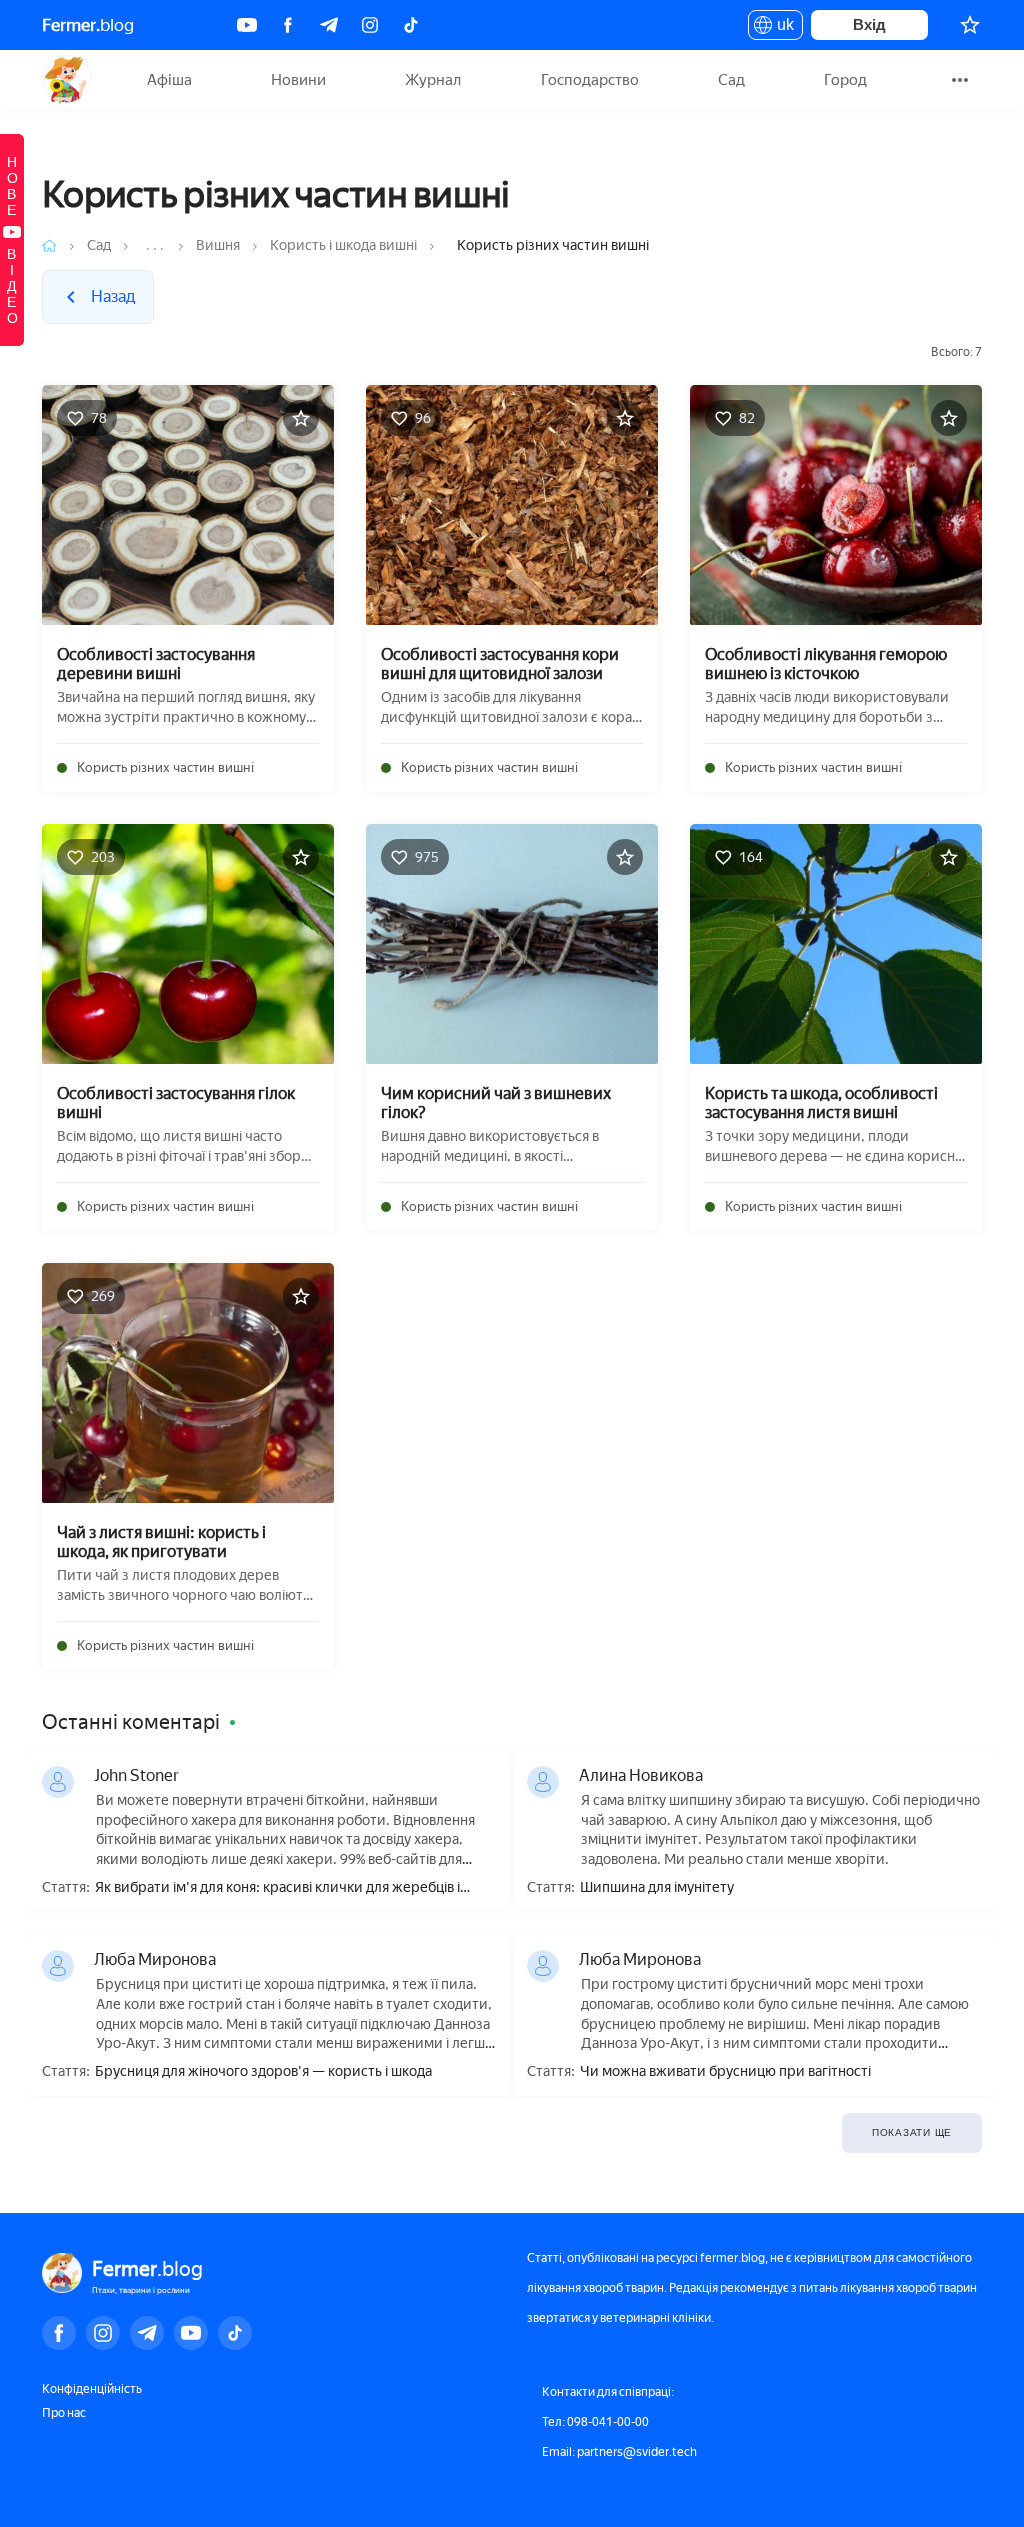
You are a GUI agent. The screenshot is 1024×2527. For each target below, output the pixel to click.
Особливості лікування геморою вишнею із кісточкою (826, 664)
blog (88, 25)
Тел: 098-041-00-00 (595, 2422)
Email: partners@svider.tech (619, 2452)
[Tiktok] (411, 25)
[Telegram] (329, 25)
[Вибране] (970, 25)
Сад (731, 80)
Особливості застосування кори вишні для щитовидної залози (500, 664)
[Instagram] (370, 25)
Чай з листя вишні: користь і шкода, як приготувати (161, 1542)
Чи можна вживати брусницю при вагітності (725, 2072)
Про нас (64, 2413)
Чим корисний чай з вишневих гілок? (496, 1103)
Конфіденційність (92, 2389)
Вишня (218, 245)
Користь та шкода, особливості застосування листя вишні (821, 1103)
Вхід (869, 24)
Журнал (433, 80)
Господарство (590, 80)
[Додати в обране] (301, 418)
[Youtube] (247, 25)
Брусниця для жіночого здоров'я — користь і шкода (263, 2072)
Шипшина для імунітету (657, 1888)
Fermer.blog (66, 80)
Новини (298, 80)
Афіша (169, 80)
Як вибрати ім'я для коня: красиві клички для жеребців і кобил (277, 1888)
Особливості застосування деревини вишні (156, 664)
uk (780, 28)
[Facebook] (288, 25)
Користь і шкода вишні (343, 245)
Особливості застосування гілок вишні (176, 1103)
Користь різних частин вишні (165, 767)
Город (845, 80)
